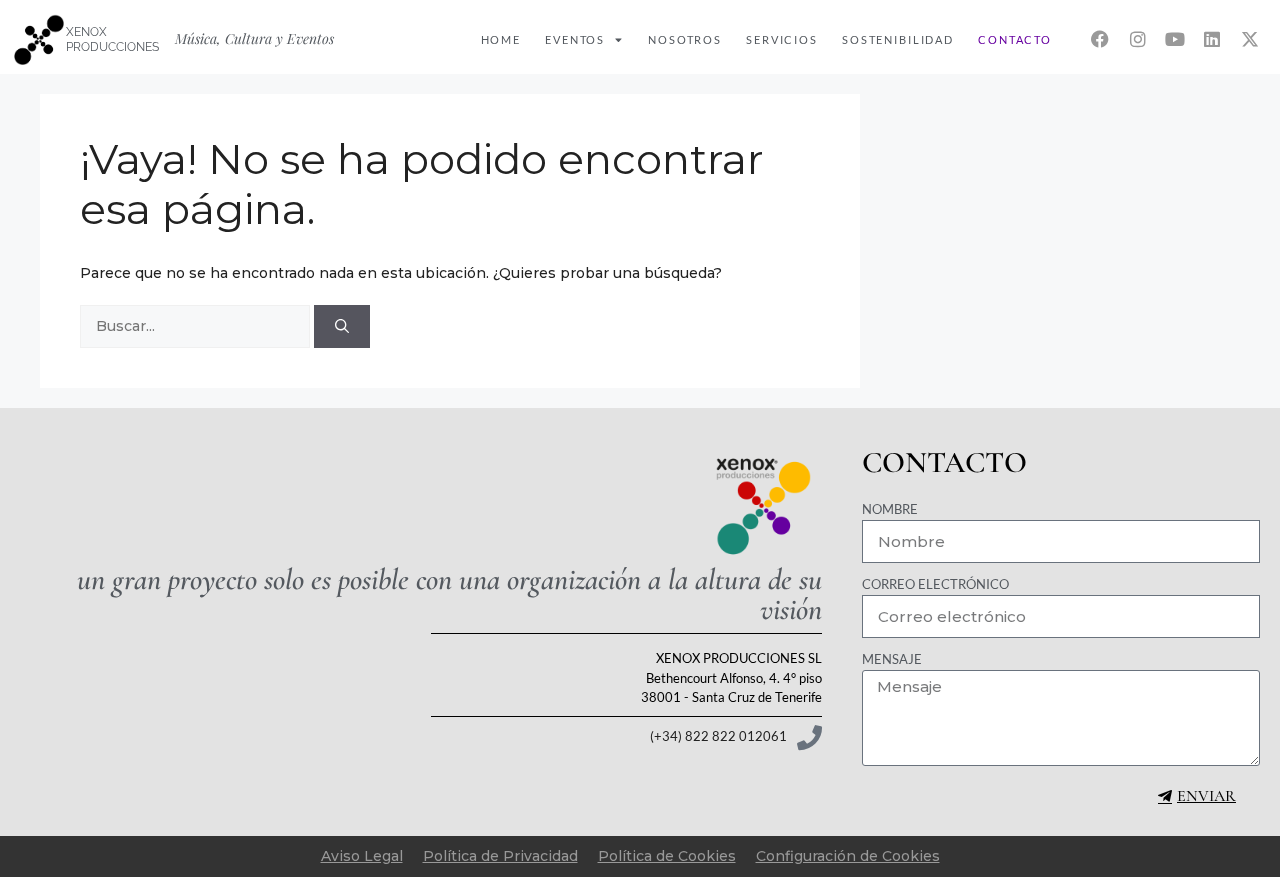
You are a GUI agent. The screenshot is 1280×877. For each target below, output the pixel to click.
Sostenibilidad (898, 39)
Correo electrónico (935, 584)
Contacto (1015, 39)
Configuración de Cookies (848, 856)
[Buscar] (342, 326)
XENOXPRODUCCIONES (112, 39)
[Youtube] (1175, 39)
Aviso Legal (362, 856)
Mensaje (892, 659)
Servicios (782, 39)
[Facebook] (1100, 39)
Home (501, 39)
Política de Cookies (667, 856)
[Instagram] (1137, 39)
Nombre (890, 509)
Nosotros (685, 39)
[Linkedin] (1212, 39)
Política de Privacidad (500, 856)
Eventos (575, 39)
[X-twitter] (1250, 39)
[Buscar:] (197, 326)
